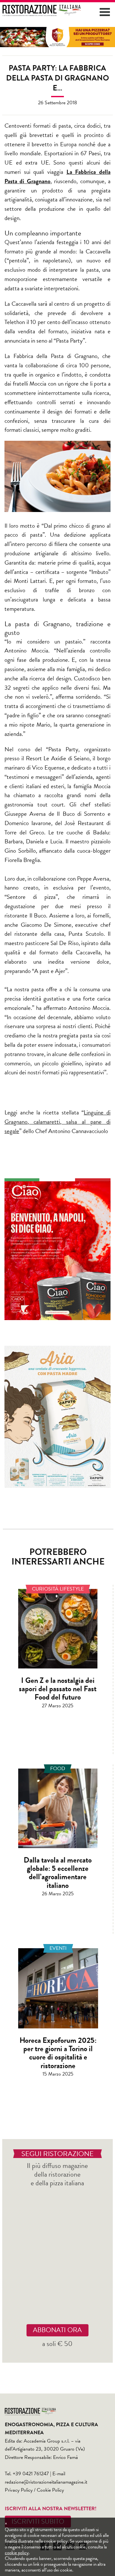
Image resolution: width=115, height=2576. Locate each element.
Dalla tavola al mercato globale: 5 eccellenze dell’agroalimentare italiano (58, 1873)
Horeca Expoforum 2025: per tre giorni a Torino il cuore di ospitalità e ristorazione (58, 2053)
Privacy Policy (19, 2490)
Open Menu (105, 12)
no (47, 181)
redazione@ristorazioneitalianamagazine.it (46, 2482)
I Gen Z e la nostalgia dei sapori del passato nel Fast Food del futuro (58, 1689)
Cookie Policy (50, 2490)
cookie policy (17, 2553)
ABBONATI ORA (57, 2330)
